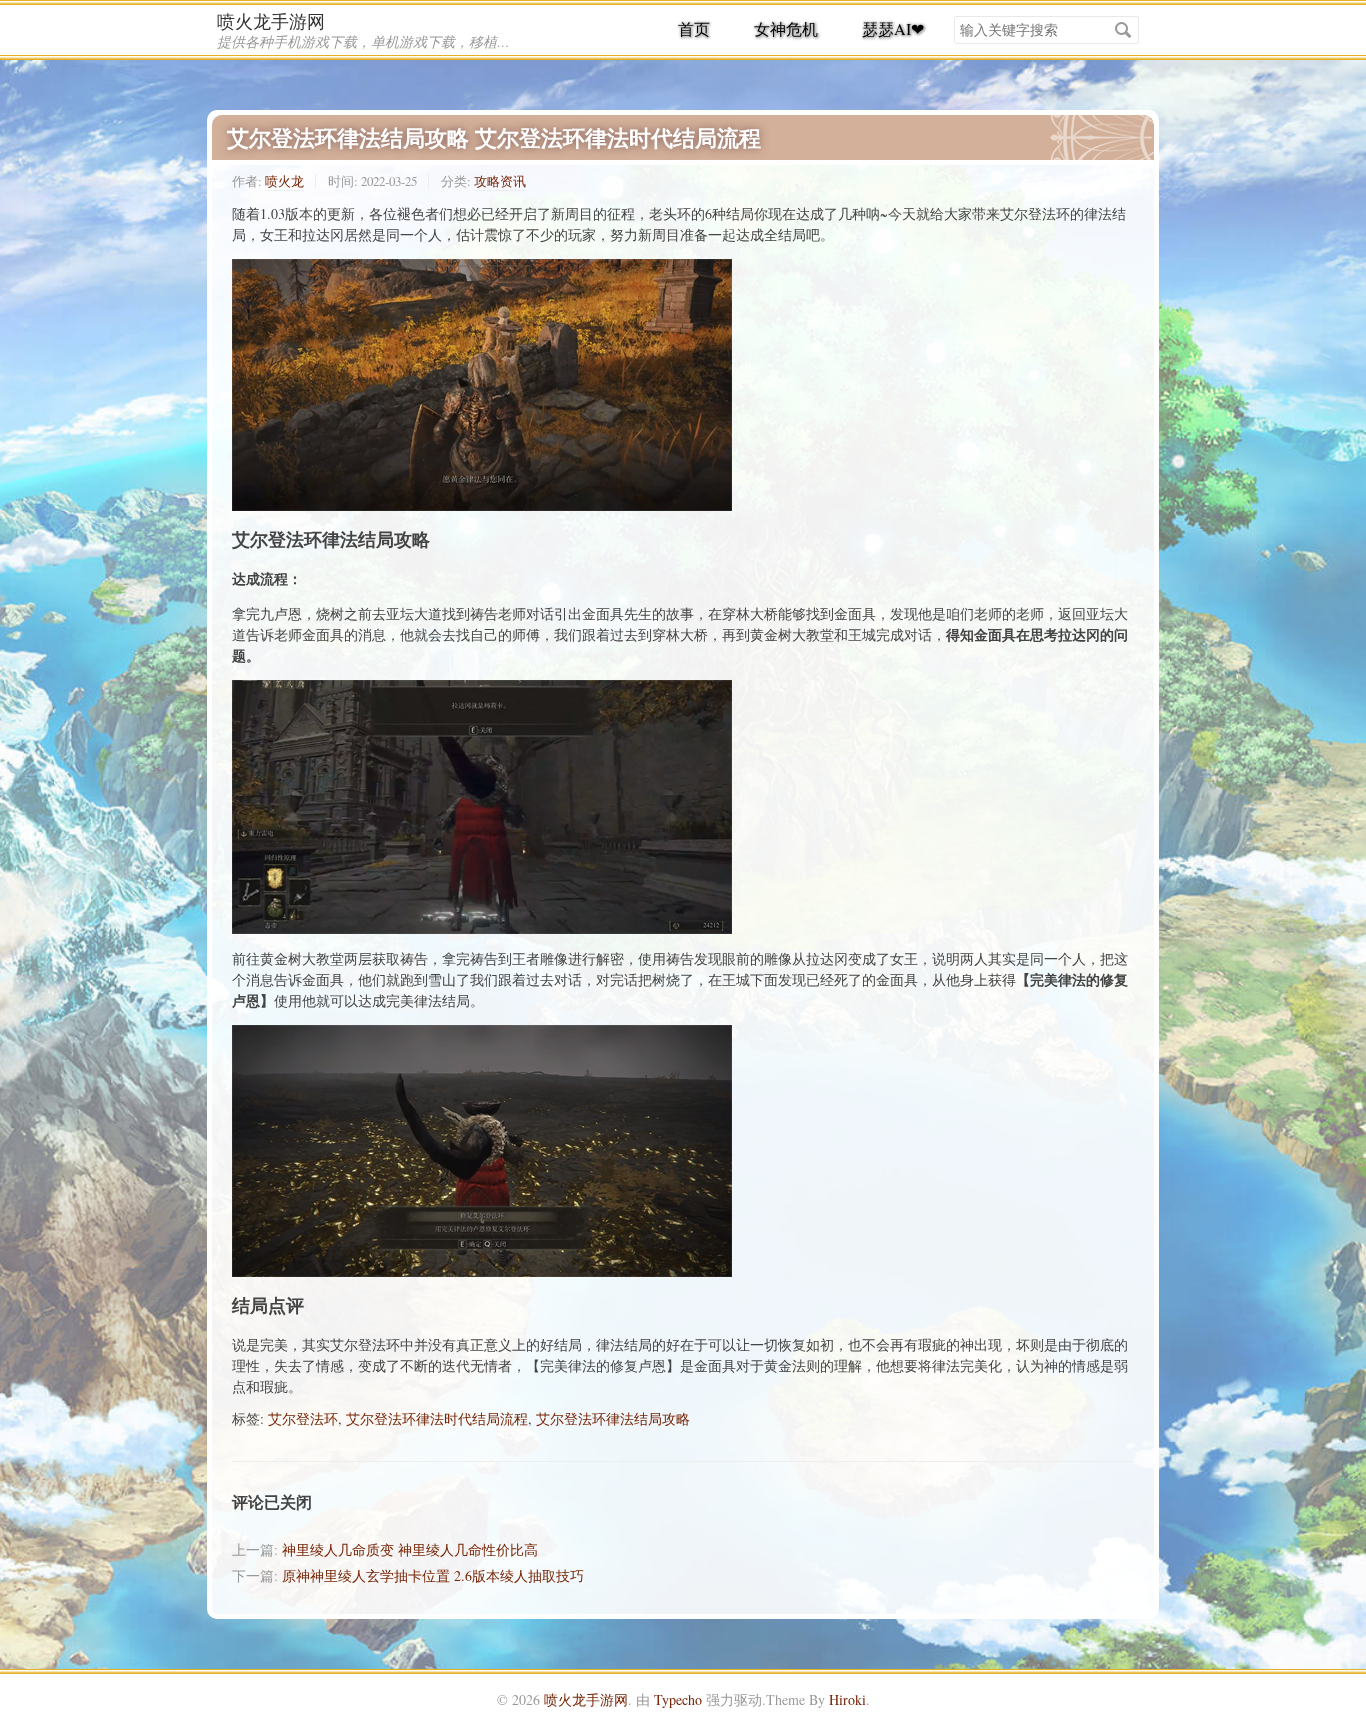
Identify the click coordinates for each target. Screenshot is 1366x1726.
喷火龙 (284, 181)
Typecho (678, 1699)
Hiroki (847, 1699)
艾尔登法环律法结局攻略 (613, 1418)
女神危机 (786, 28)
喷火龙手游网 (271, 21)
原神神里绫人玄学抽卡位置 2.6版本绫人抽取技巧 (433, 1575)
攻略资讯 (500, 181)
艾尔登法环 (303, 1418)
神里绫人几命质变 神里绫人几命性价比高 (410, 1549)
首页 (694, 28)
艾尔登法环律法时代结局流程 (437, 1418)
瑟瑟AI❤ (893, 28)
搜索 (1123, 30)
